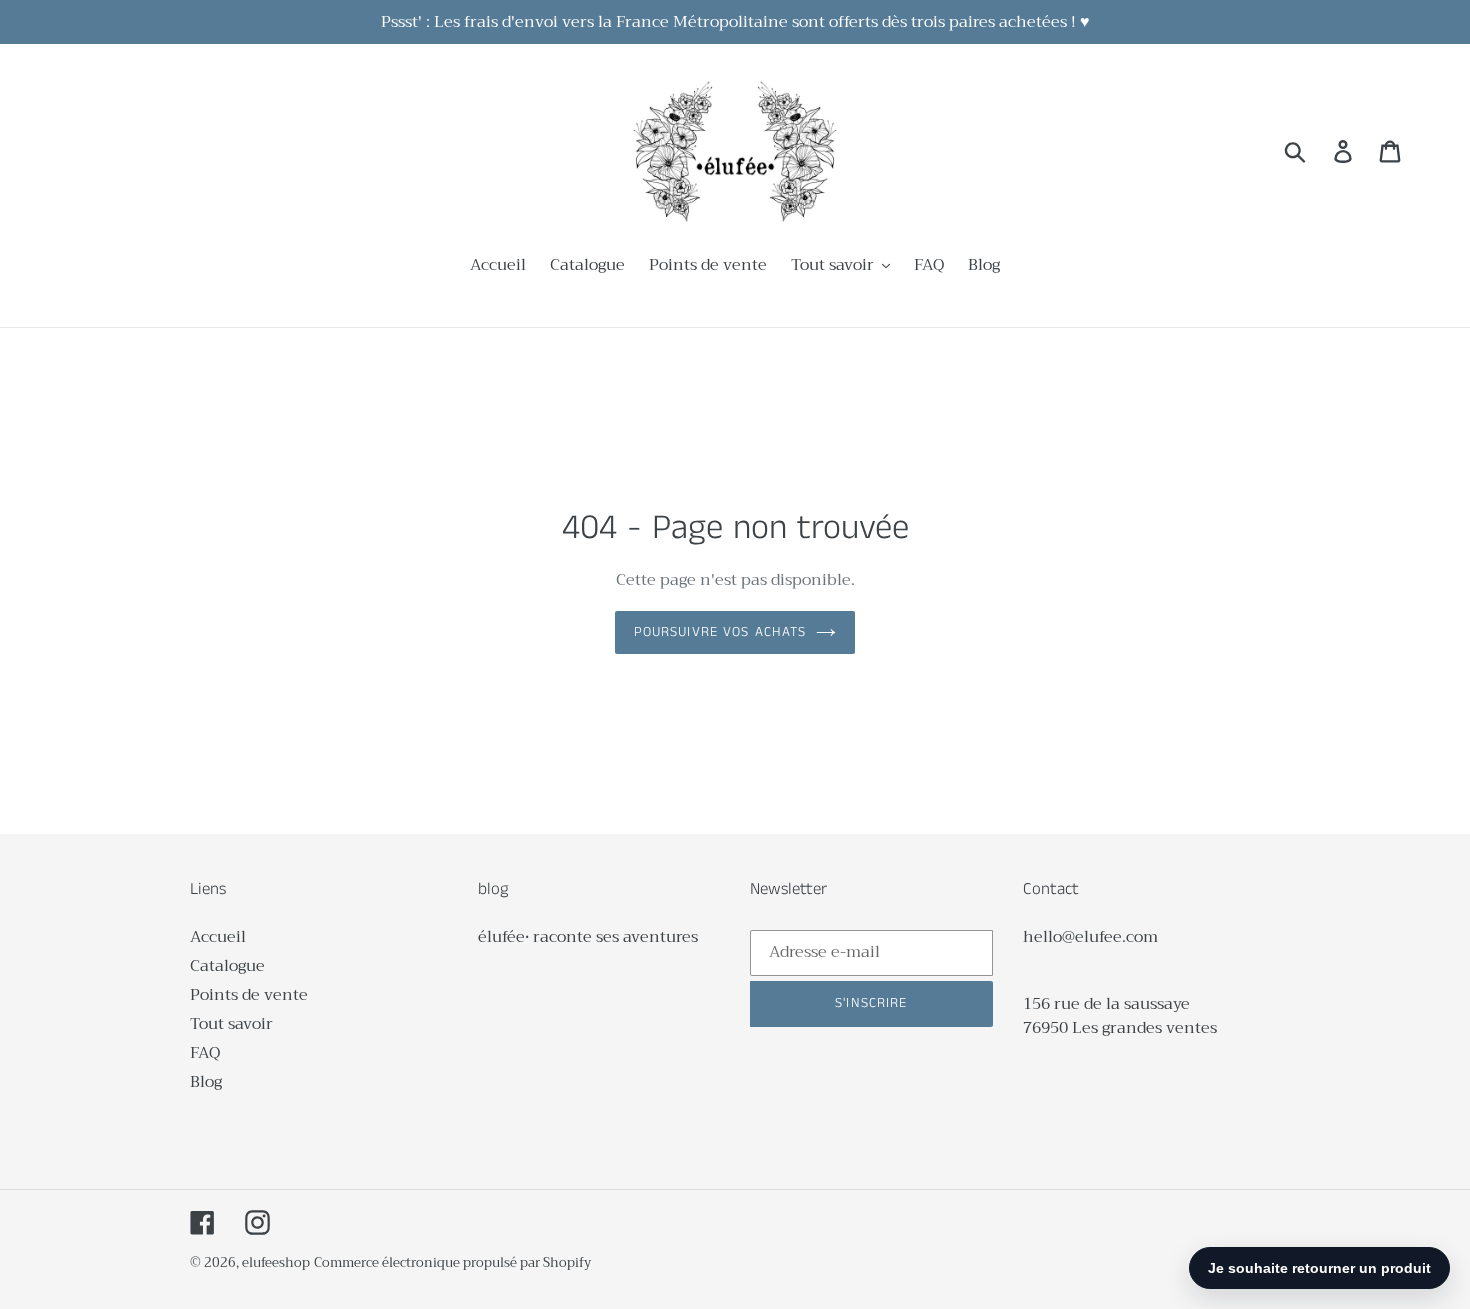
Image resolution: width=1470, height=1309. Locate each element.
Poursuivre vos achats (720, 632)
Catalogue (227, 966)
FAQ (205, 1053)
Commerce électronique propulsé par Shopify (452, 1262)
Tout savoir (231, 1024)
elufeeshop (276, 1262)
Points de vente (249, 995)
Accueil (218, 937)
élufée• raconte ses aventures (588, 937)
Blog (206, 1082)
